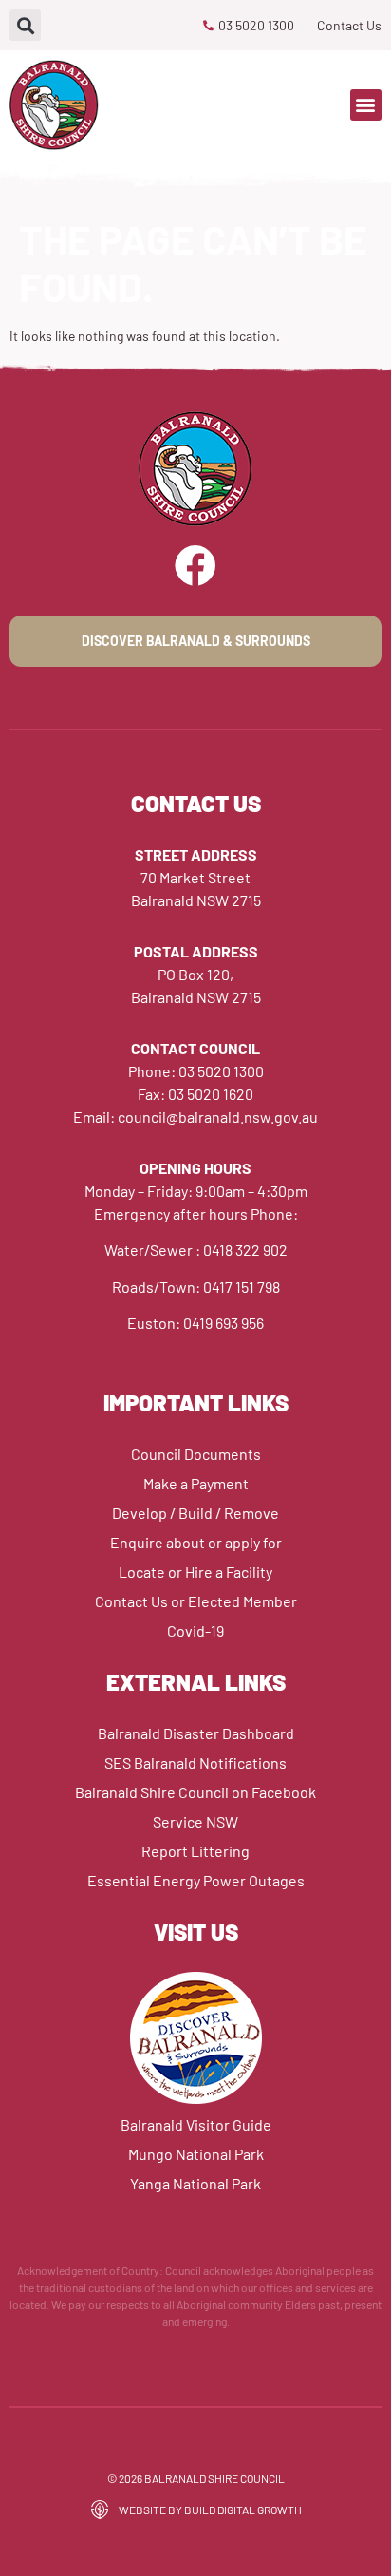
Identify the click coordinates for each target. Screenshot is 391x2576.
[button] (25, 25)
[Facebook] (195, 566)
